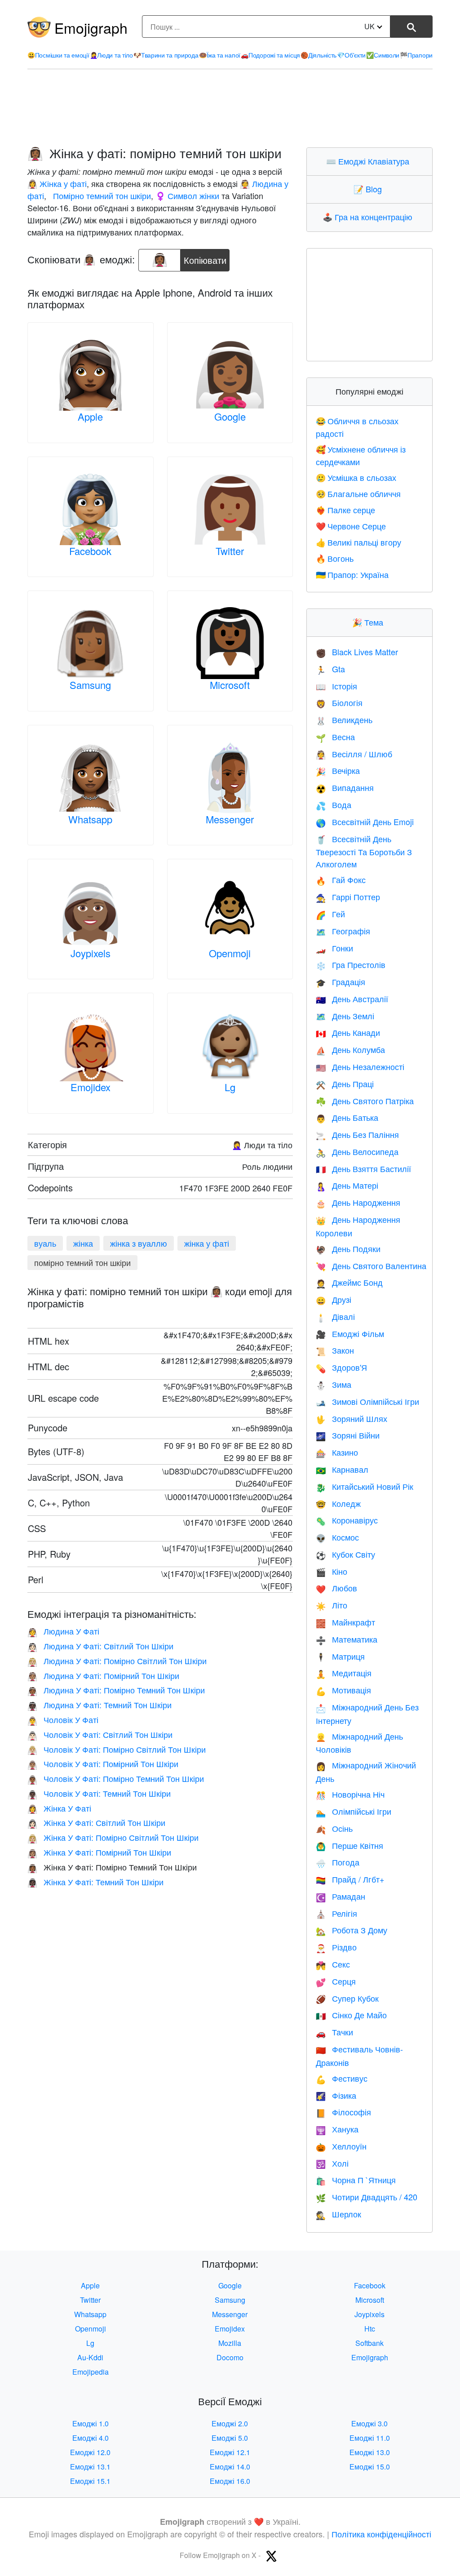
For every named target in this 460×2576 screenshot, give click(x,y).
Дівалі (335, 1316)
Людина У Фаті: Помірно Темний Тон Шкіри (116, 1690)
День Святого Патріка (365, 1101)
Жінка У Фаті (59, 1808)
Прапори (416, 55)
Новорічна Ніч (350, 1794)
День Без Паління (357, 1134)
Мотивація (343, 1690)
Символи (383, 55)
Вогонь (335, 558)
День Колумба (350, 1049)
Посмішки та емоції (58, 55)
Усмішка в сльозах (356, 477)
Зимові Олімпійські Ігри (367, 1401)
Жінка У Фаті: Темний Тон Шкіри (95, 1882)
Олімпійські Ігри (354, 1811)
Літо (332, 1605)
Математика (347, 1639)
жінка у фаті (207, 1243)
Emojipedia (91, 2372)
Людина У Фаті (63, 1631)
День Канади (348, 1032)
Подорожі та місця (270, 55)
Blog (370, 189)
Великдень (344, 720)
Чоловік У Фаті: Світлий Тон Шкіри (100, 1734)
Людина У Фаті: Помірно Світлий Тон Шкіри (117, 1661)
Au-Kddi (90, 2357)
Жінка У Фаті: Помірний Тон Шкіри (99, 1852)
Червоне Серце (351, 526)
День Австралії (352, 999)
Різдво (336, 1947)
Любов (336, 1588)
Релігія (336, 1913)
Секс (333, 1964)
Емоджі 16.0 (230, 2481)
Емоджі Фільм (350, 1333)
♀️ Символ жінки (187, 195)
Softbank (369, 2343)
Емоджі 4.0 (91, 2438)
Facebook (90, 551)
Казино (337, 1452)
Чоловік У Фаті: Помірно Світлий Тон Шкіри (117, 1749)
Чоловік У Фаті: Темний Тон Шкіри (99, 1793)
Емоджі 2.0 (230, 2423)
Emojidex (91, 1087)
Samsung (90, 685)
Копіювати (205, 258)
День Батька (347, 1117)
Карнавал (342, 1469)
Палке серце (345, 510)
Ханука (337, 2129)
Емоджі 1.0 (91, 2423)
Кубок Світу (345, 1554)
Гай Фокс (341, 879)
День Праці (345, 1084)
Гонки (334, 948)
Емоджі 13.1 (90, 2467)
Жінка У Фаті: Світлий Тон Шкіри (96, 1822)
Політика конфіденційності (381, 2534)
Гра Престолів (351, 964)
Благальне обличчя (358, 493)
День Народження (358, 1202)
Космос (337, 1537)
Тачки (334, 2032)
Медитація (344, 1673)
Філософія (343, 2112)
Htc (370, 2329)
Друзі (334, 1299)
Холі (332, 2163)
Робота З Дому (352, 1930)
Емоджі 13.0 (370, 2452)
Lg (230, 1087)
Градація (341, 982)
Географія (343, 931)
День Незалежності (360, 1066)
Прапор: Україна (352, 574)
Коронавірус (347, 1520)
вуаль (45, 1243)
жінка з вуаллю (139, 1243)
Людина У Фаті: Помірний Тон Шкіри (103, 1675)
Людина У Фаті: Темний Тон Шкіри (100, 1705)
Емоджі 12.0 (90, 2452)
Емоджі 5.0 (230, 2438)
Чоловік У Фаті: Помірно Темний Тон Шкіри (116, 1778)
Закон (335, 1350)
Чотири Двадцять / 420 (367, 2197)
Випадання (345, 787)
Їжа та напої (220, 55)
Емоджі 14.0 (230, 2467)
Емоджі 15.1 (90, 2481)
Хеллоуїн (341, 2146)
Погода (338, 1862)
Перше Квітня (349, 1845)
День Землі (345, 1016)
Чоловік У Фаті (63, 1719)
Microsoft (230, 685)
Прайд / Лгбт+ (350, 1879)
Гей (330, 914)
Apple (90, 416)
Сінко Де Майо (351, 2015)
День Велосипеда (357, 1151)
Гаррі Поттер (348, 897)
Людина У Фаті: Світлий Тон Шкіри (100, 1646)
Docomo (230, 2357)
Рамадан (341, 1896)
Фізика (336, 2095)
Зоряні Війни (348, 1435)
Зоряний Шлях (352, 1418)
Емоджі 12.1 (230, 2452)
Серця (336, 1981)
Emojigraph (91, 27)
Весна (335, 737)
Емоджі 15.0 (370, 2467)
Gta (330, 669)
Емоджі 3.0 (369, 2423)
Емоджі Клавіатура (370, 161)
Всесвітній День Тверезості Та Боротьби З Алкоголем (364, 851)
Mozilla (230, 2343)
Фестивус (342, 2078)
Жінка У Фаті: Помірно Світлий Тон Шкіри (113, 1837)
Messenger (230, 819)
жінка (83, 1243)
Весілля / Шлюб (354, 754)
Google (230, 416)
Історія (336, 686)
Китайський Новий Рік (365, 1486)
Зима (334, 1384)
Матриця (340, 1656)
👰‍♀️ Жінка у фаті (57, 183)
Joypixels (91, 953)
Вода (334, 804)
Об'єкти (351, 55)
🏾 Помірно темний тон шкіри (101, 195)
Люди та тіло (111, 55)
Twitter (230, 551)
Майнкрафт (345, 1622)
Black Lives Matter (357, 652)
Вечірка (338, 770)
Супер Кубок (347, 1998)
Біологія (339, 702)
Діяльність (318, 55)
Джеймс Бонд (349, 1282)
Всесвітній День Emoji (365, 822)
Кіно (332, 1571)
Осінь (334, 1828)
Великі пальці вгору (358, 542)
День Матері (347, 1185)
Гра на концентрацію (369, 217)
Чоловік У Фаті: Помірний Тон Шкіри (103, 1763)
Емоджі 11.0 (370, 2438)
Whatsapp (90, 819)
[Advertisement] (230, 108)
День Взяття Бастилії (363, 1168)
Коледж (338, 1503)
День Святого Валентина (371, 1266)
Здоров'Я (341, 1367)
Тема (370, 622)
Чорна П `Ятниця (356, 2180)
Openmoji (230, 953)
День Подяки (348, 1248)
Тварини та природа (166, 55)
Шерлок (338, 2214)
